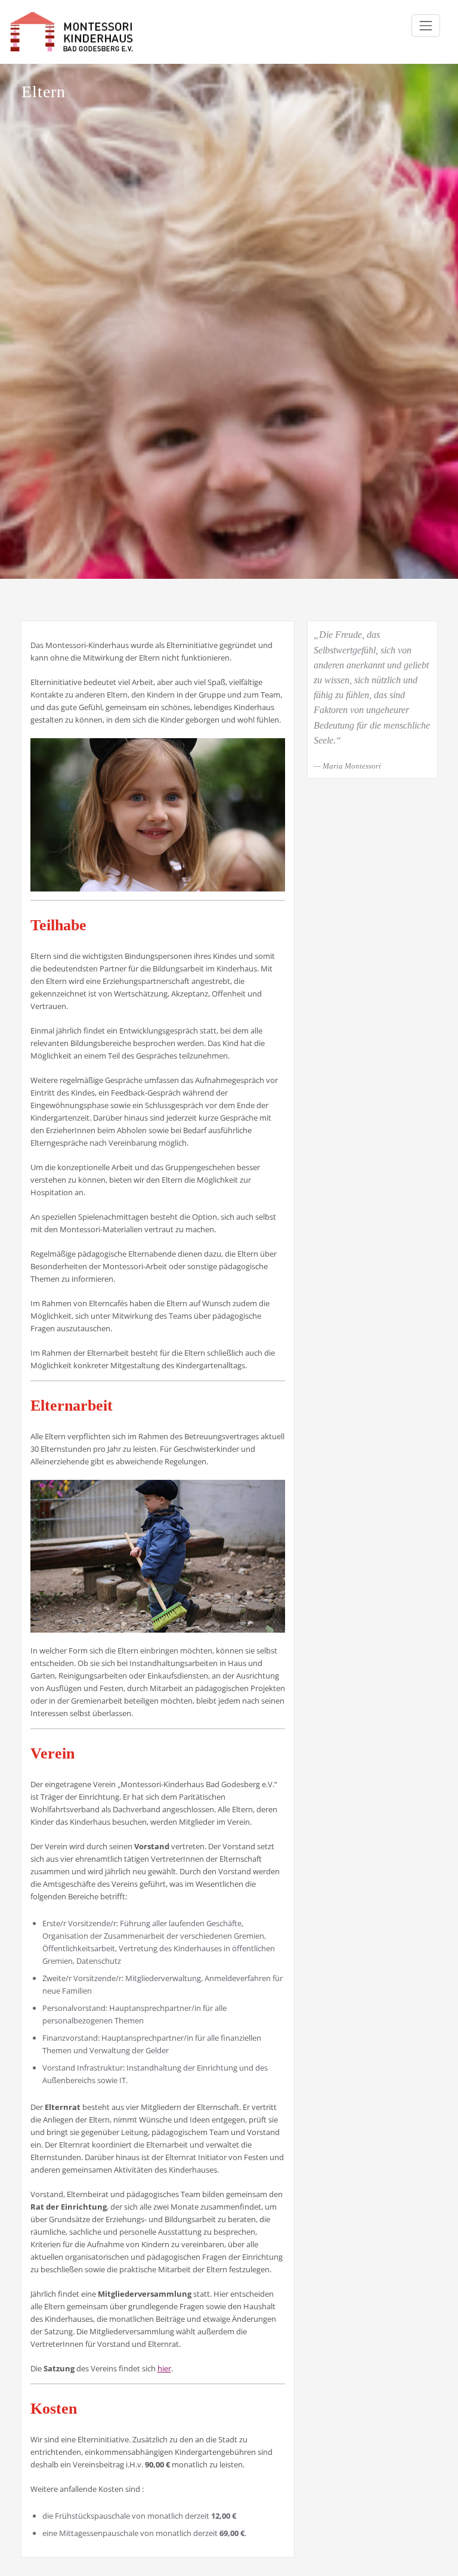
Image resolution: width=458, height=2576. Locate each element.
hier (164, 2368)
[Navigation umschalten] (426, 26)
